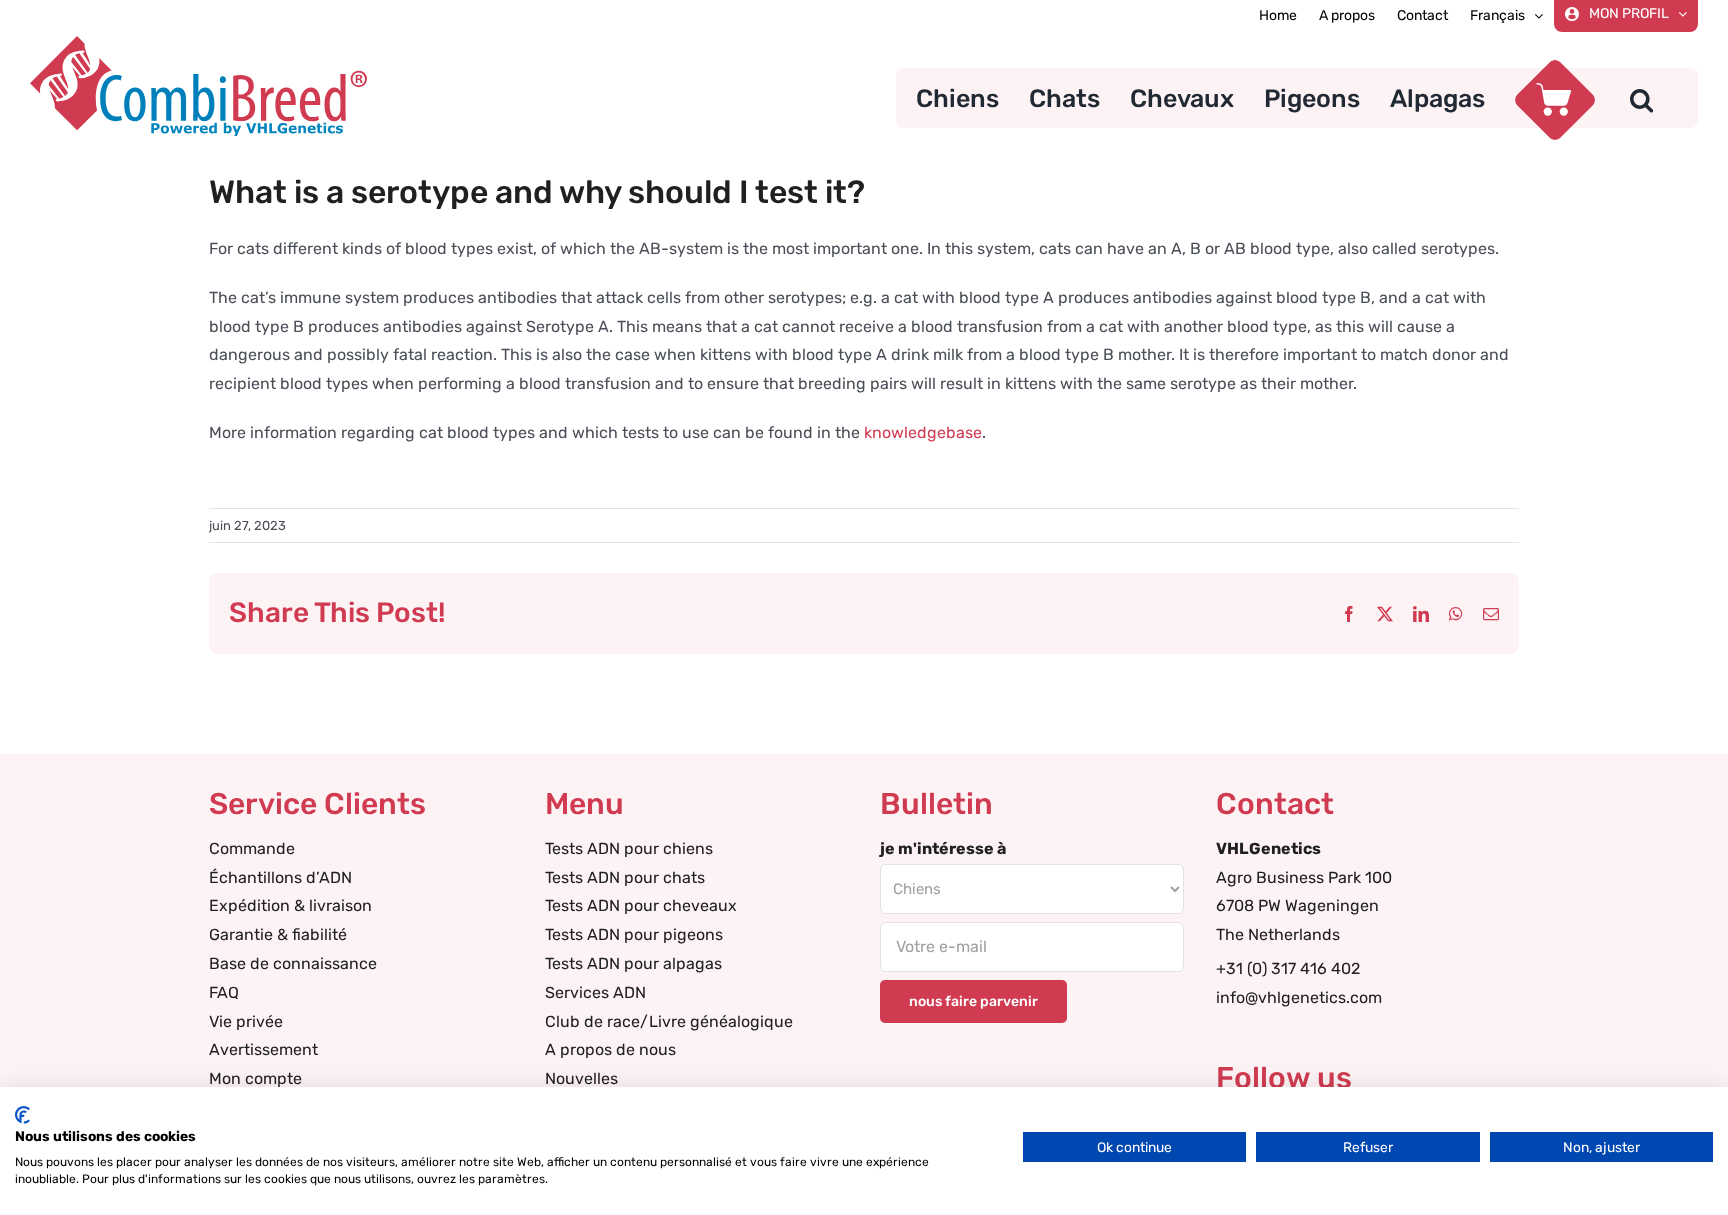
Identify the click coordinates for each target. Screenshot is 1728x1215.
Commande (252, 848)
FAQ (224, 992)
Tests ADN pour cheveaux (641, 905)
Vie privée (246, 1021)
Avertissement (263, 1049)
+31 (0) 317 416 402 (1288, 968)
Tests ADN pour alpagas (633, 963)
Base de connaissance (293, 963)
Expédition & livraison (290, 905)
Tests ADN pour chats (625, 877)
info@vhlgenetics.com (1299, 997)
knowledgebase (923, 432)
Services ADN (595, 992)
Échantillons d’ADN (280, 877)
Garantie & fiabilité (278, 934)
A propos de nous (610, 1049)
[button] (1641, 98)
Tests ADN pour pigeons (634, 934)
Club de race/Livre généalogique (669, 1021)
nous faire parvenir (973, 1001)
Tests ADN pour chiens (629, 848)
